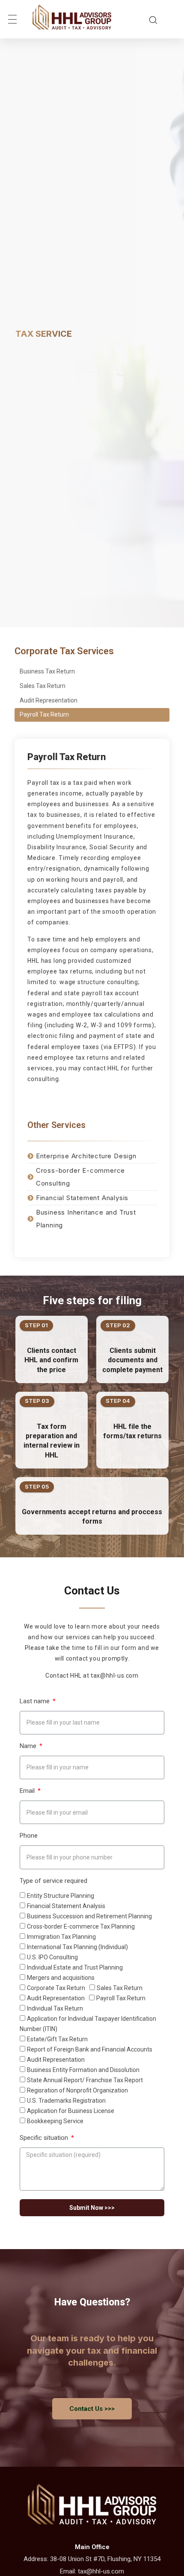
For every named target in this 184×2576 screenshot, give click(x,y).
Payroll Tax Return (44, 714)
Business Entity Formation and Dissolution (83, 2070)
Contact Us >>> (92, 2409)
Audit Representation (49, 700)
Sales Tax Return (43, 686)
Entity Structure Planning (61, 1896)
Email (28, 1791)
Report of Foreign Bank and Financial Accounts (90, 2049)
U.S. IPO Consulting (52, 1957)
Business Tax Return (47, 671)
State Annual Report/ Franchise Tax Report (85, 2080)
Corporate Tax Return (56, 1988)
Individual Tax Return (55, 2008)
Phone (29, 1836)
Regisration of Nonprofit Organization (77, 2090)
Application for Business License (71, 2111)
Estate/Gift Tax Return (57, 2039)
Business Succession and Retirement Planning (89, 1916)
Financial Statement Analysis (66, 1906)
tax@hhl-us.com (101, 2571)
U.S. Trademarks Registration (66, 2101)
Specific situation (45, 2138)
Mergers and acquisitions (61, 1978)
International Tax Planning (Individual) (77, 1947)
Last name (36, 1701)
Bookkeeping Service (55, 2121)
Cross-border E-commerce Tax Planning (81, 1926)
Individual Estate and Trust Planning (75, 1967)
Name (29, 1746)
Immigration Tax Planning (61, 1937)
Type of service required (53, 1881)
